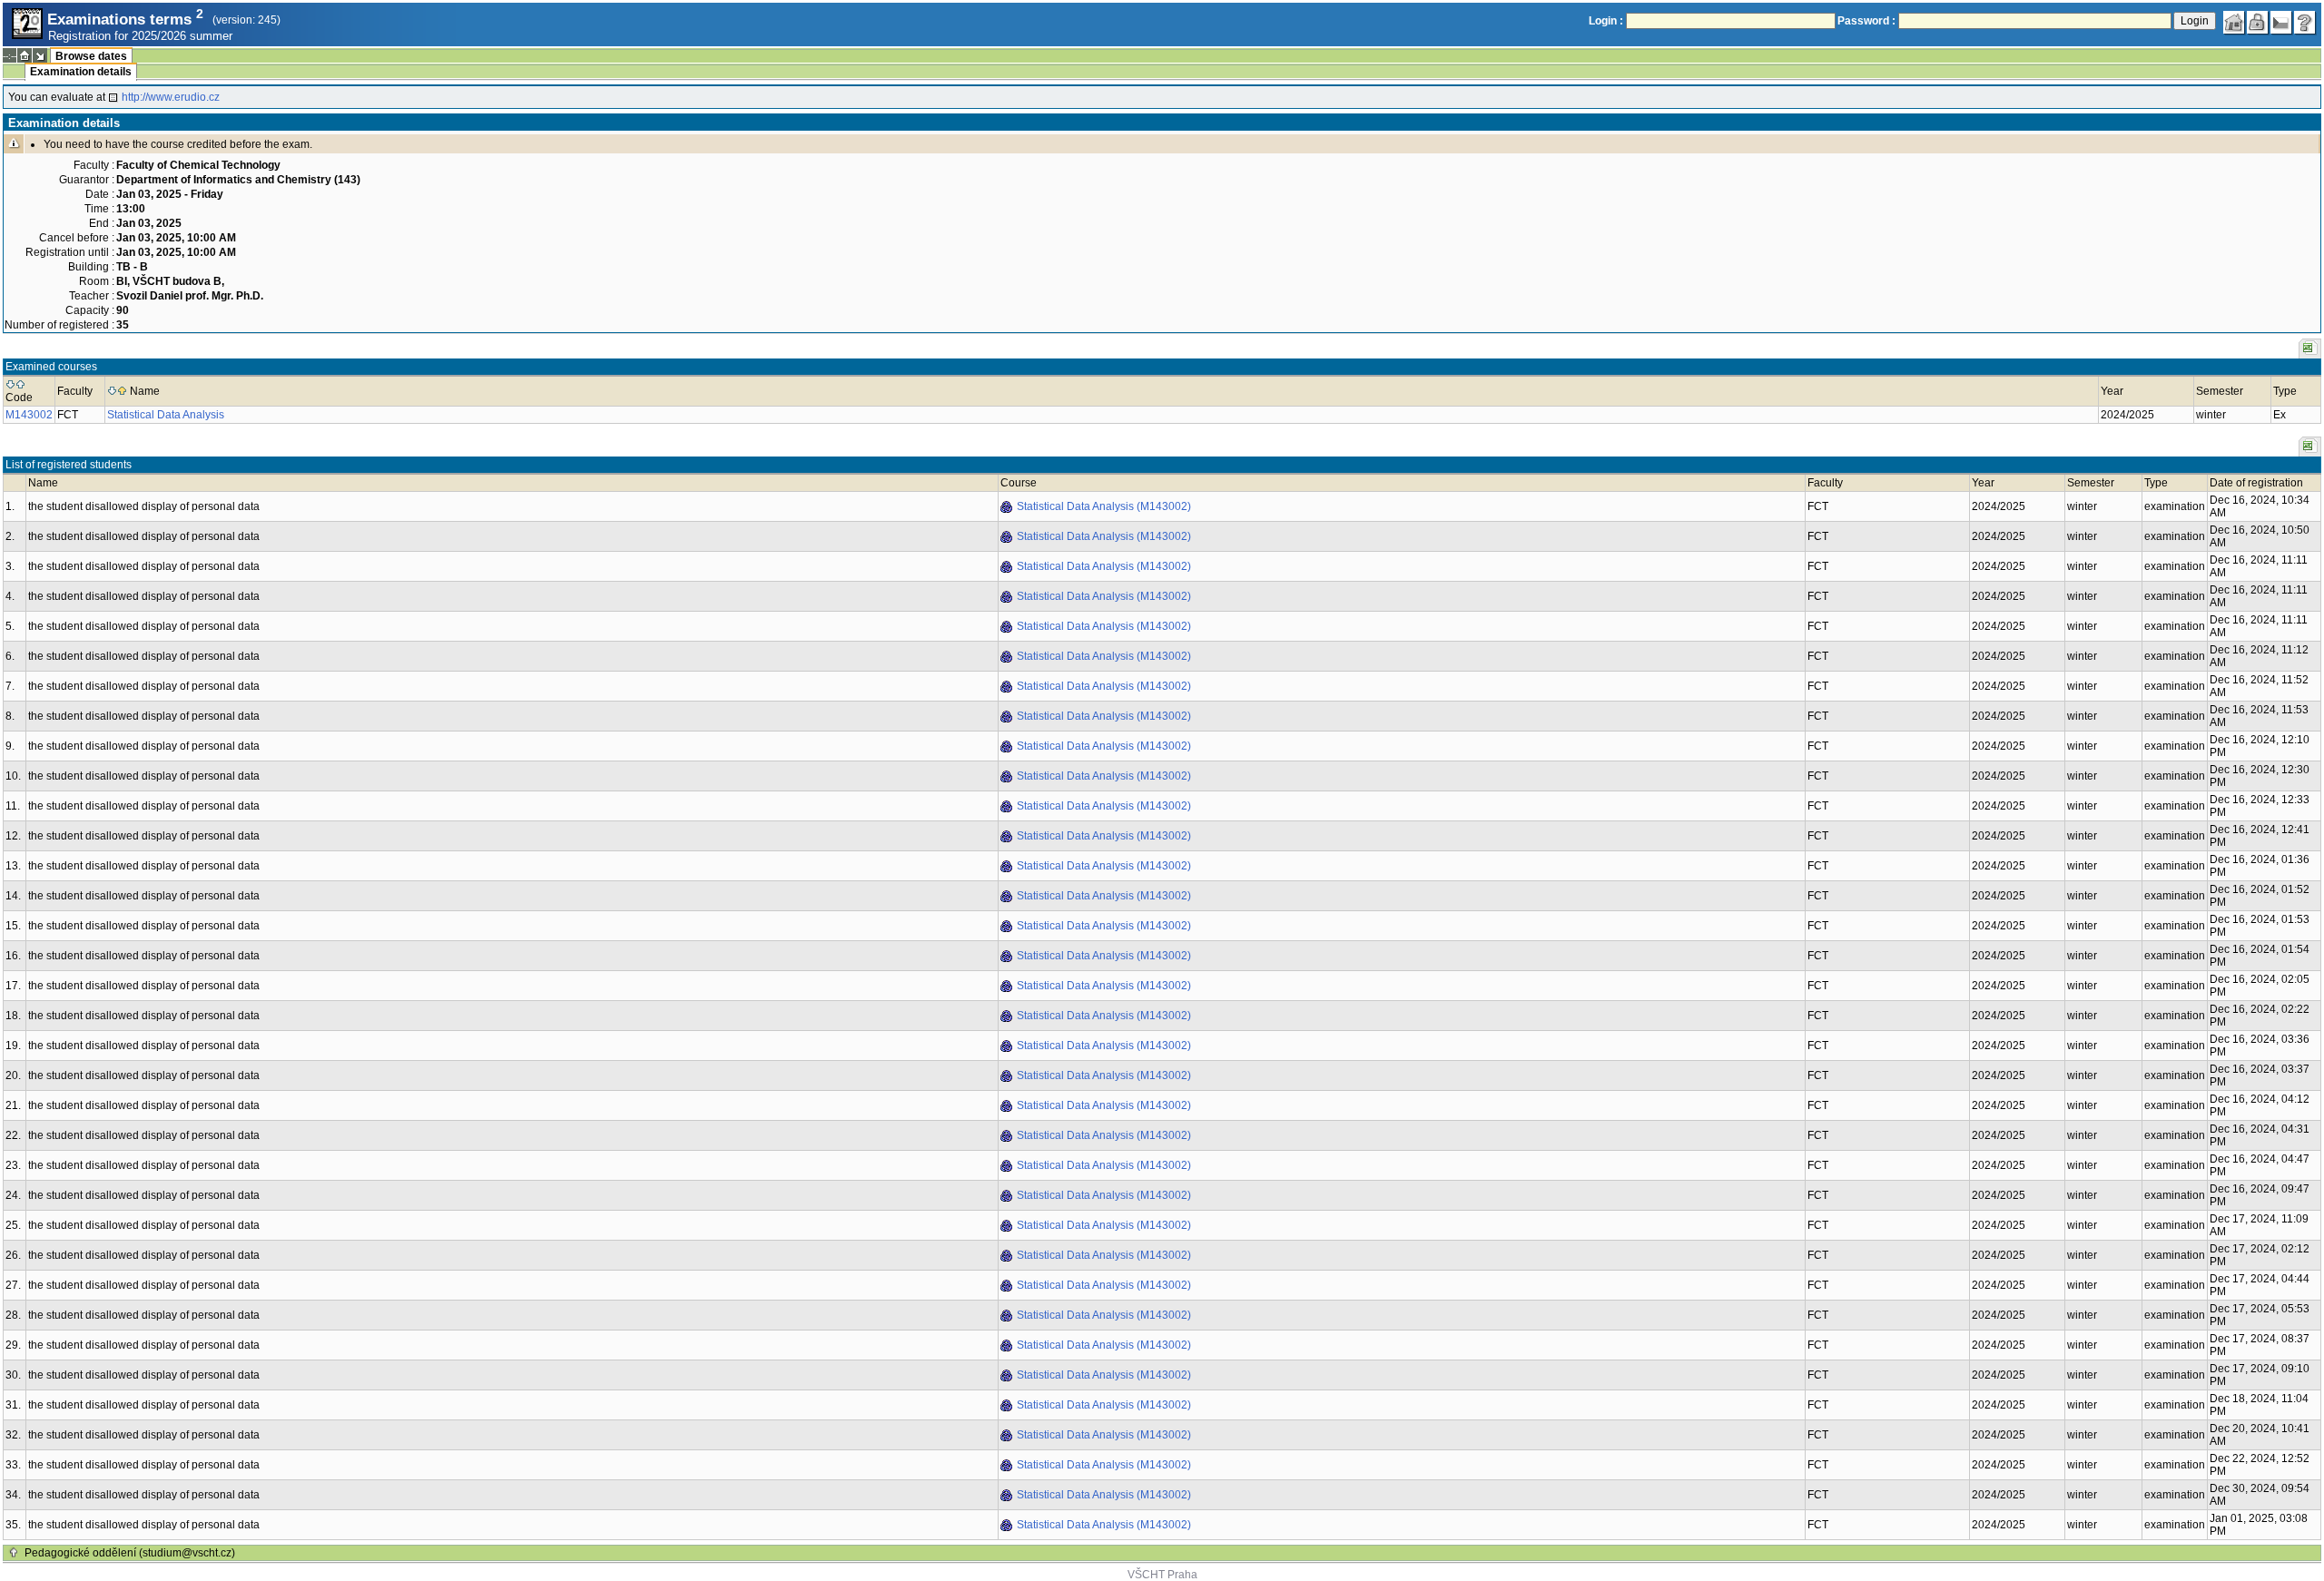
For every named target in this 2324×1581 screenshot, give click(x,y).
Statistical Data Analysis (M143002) (1104, 506)
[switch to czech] (2281, 23)
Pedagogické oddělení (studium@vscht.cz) (130, 1553)
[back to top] (14, 1553)
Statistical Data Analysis (166, 415)
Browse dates (91, 56)
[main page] (2234, 23)
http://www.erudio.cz (171, 97)
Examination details (81, 72)
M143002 (29, 415)
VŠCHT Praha (1162, 1575)
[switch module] (40, 55)
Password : (1866, 21)
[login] (2258, 23)
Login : (1606, 21)
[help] (2305, 23)
